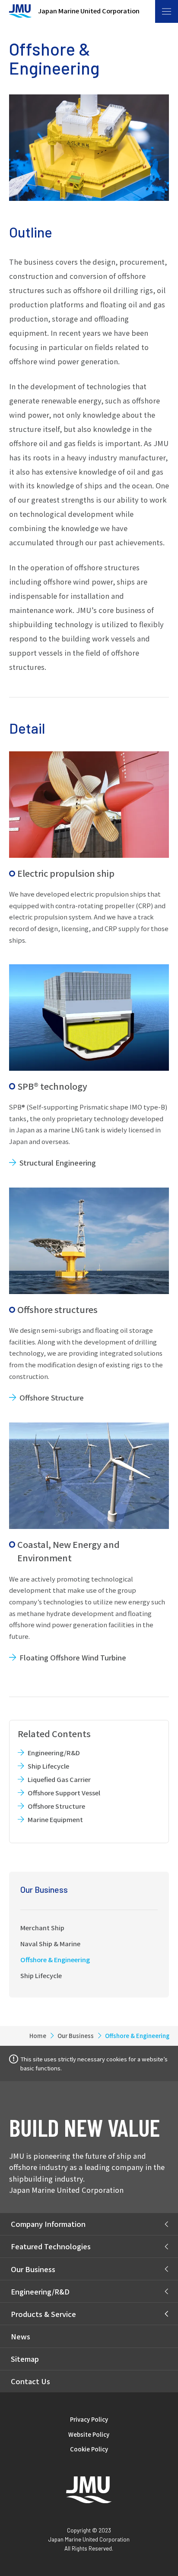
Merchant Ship (42, 1927)
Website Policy (89, 2434)
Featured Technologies (51, 2246)
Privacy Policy (89, 2419)
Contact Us (30, 2381)
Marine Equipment (55, 1819)
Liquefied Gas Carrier (59, 1779)
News (21, 2336)
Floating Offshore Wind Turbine (73, 1657)
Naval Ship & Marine (50, 1943)
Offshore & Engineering (55, 1959)
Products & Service (43, 2314)
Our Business (44, 1889)
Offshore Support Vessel (64, 1793)
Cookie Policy (89, 2449)
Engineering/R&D (54, 1752)
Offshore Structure (52, 1397)
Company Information (48, 2224)
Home (38, 2036)
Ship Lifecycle (48, 1766)
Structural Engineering (58, 1163)
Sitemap (25, 2359)
